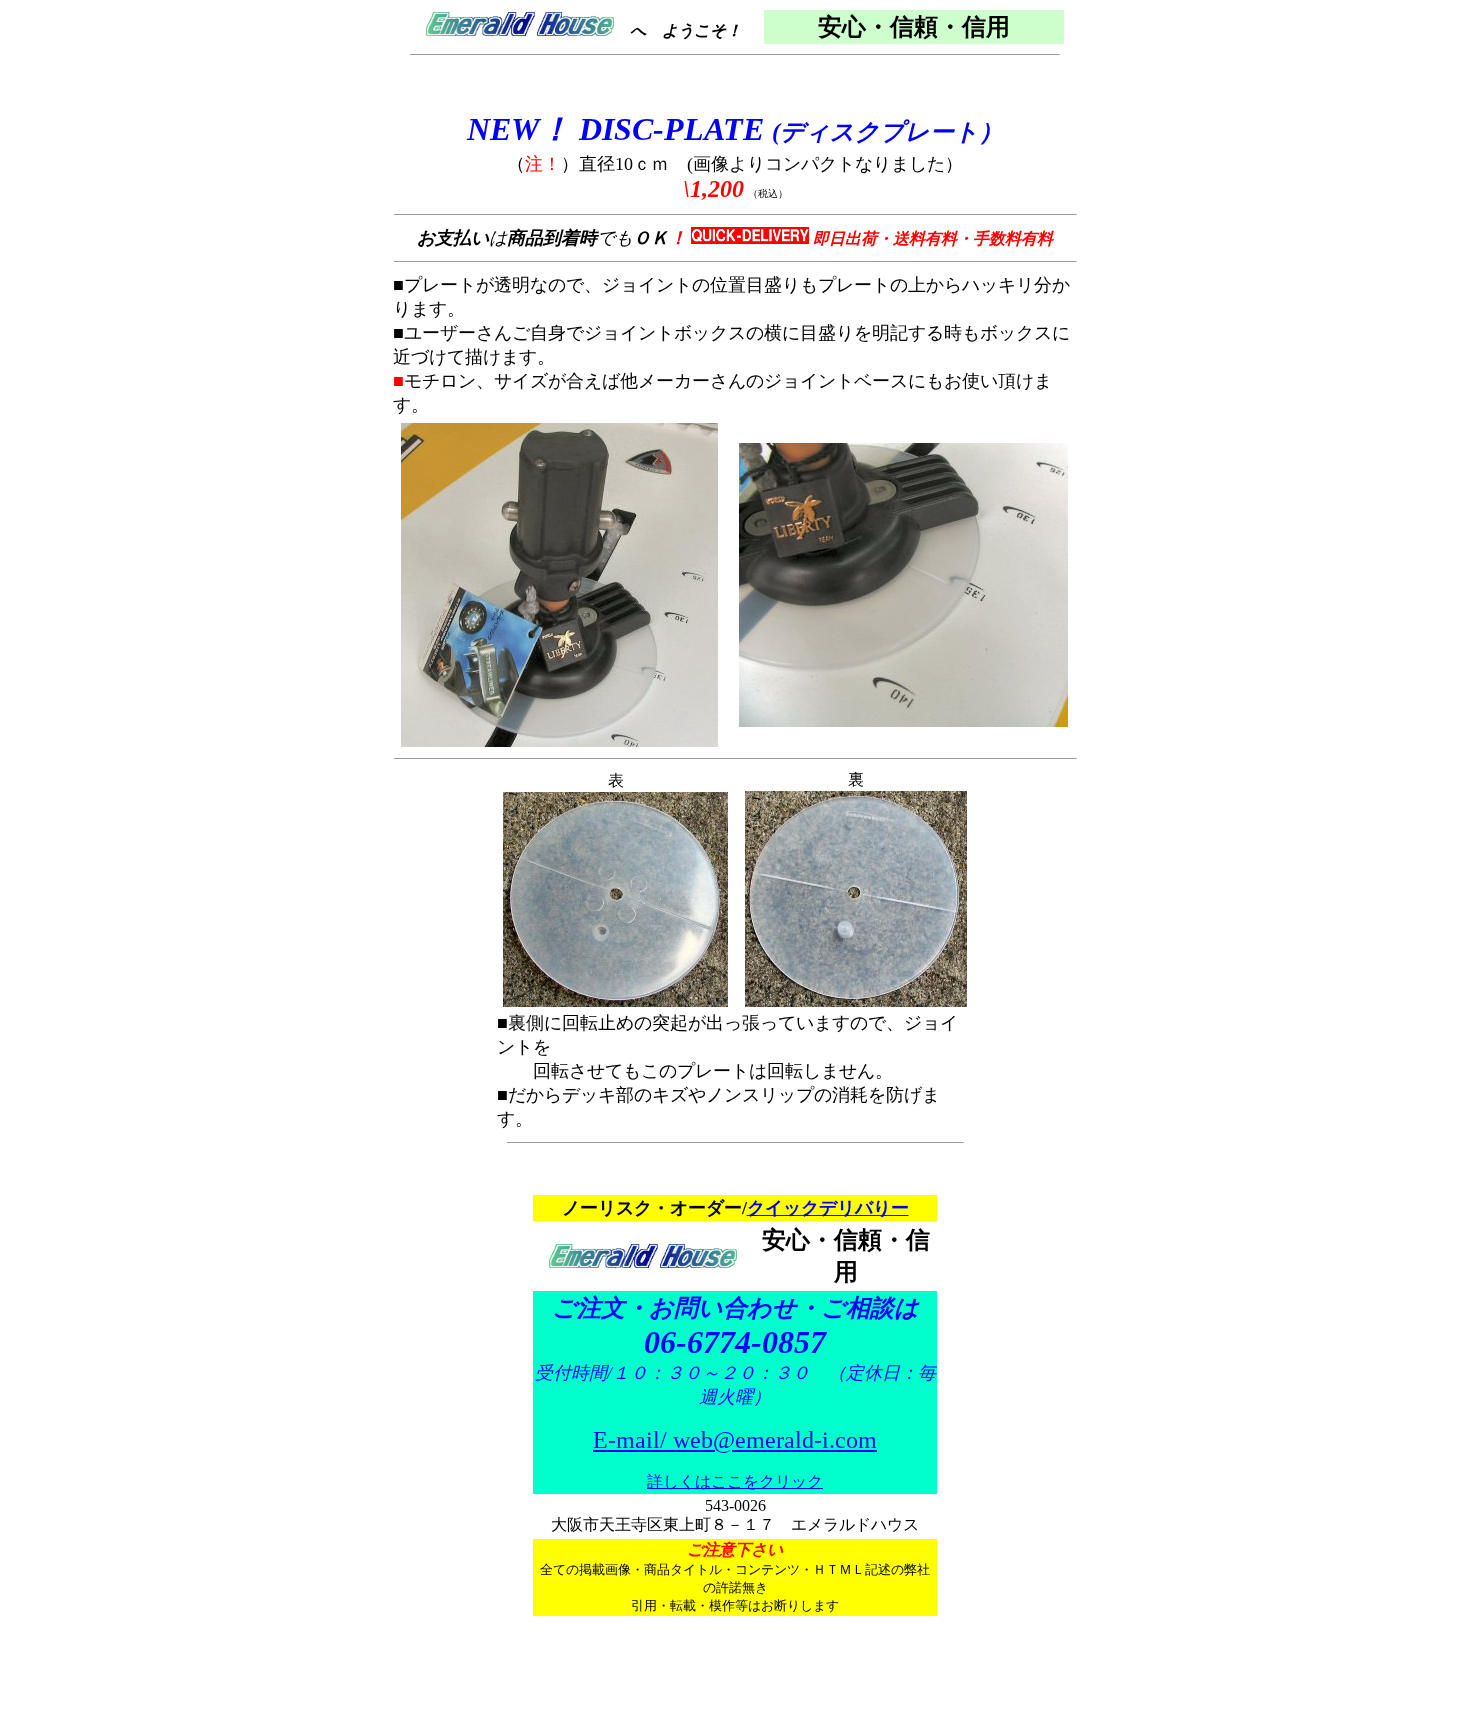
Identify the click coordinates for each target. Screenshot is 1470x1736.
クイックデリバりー (828, 1208)
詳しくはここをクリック (735, 1481)
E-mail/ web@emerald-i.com (735, 1440)
